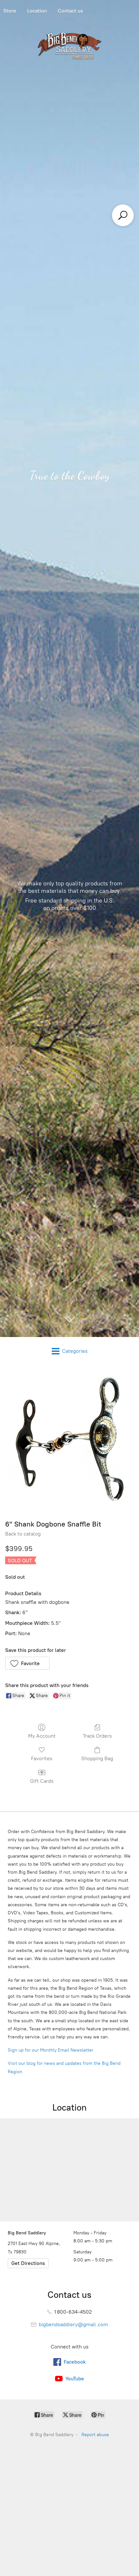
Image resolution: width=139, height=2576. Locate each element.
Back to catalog (23, 1534)
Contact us (70, 11)
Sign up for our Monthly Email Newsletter (51, 2050)
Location (37, 11)
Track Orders (97, 1736)
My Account (42, 1736)
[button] (27, 1663)
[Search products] (123, 215)
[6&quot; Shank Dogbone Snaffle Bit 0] (69, 1441)
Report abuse (95, 2435)
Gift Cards (42, 1781)
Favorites (42, 1758)
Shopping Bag (97, 1758)
